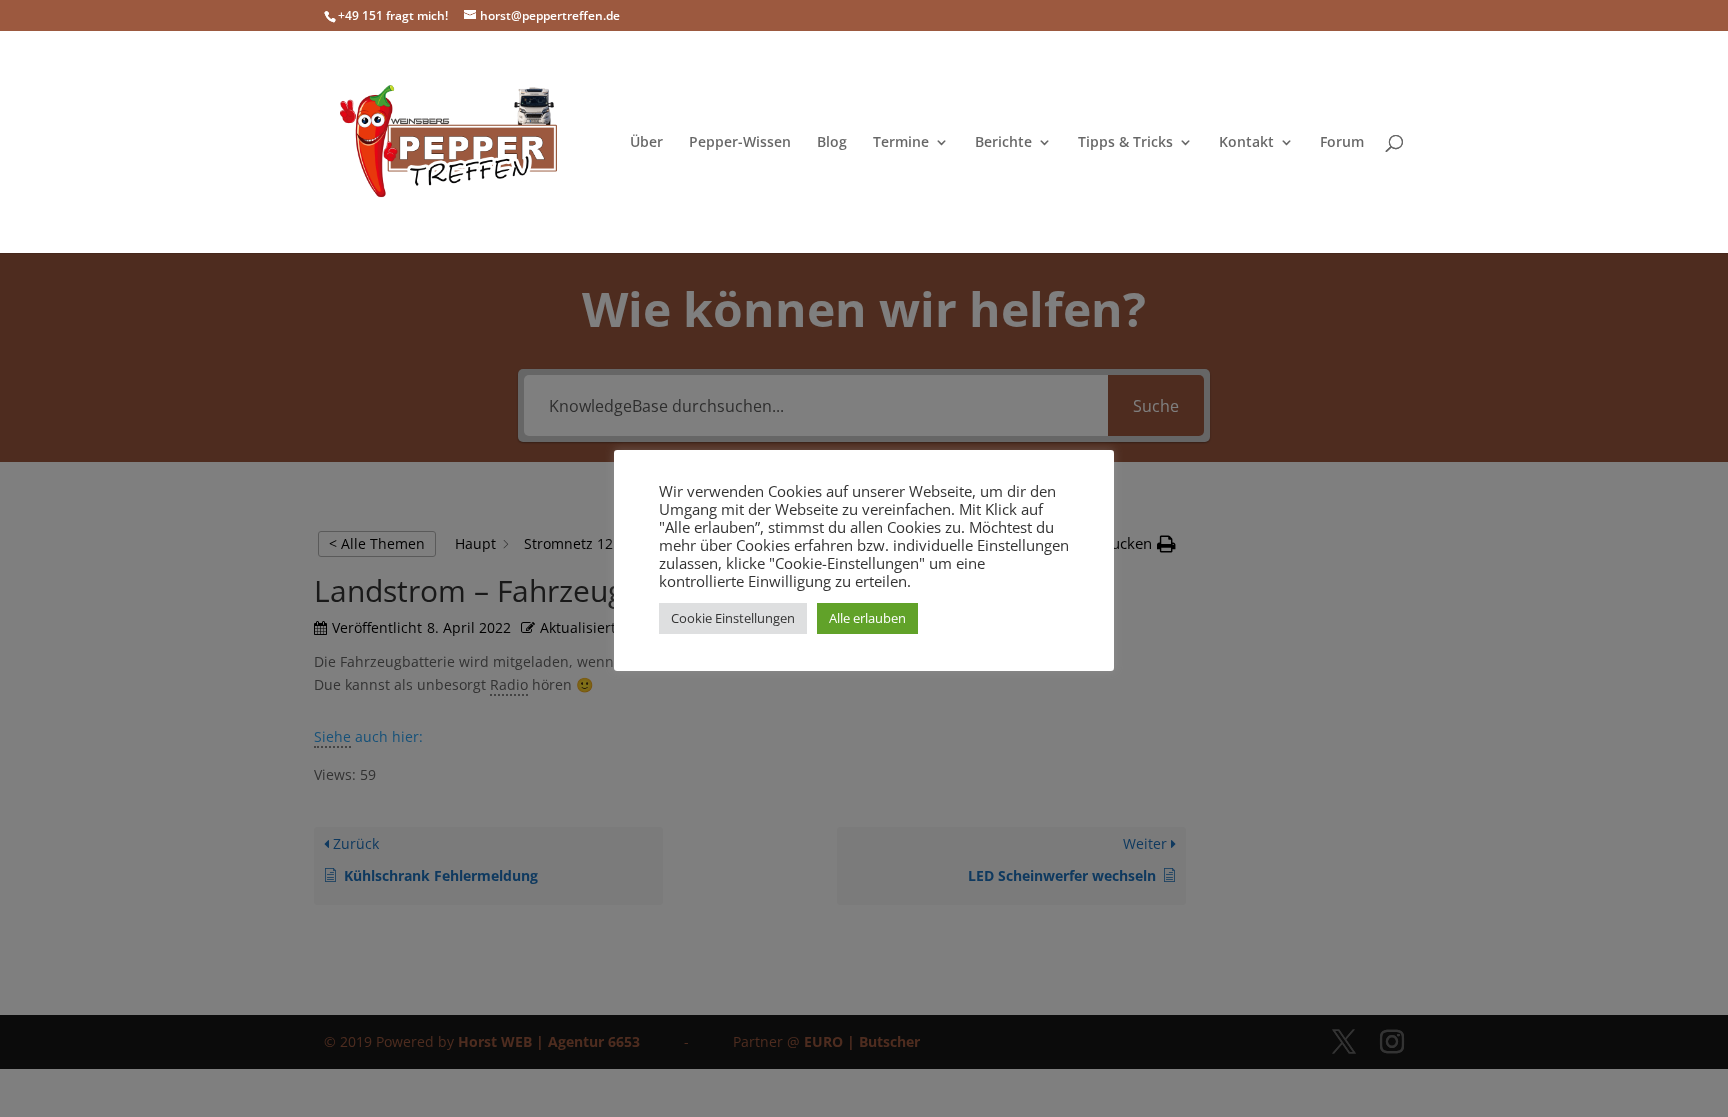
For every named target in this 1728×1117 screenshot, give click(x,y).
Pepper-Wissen (740, 143)
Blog (832, 143)
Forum (1342, 143)
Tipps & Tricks (1125, 143)
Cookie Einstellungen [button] (733, 618)
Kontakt (1246, 143)
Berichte (1003, 143)
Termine (901, 143)
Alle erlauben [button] (867, 618)
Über (646, 143)
